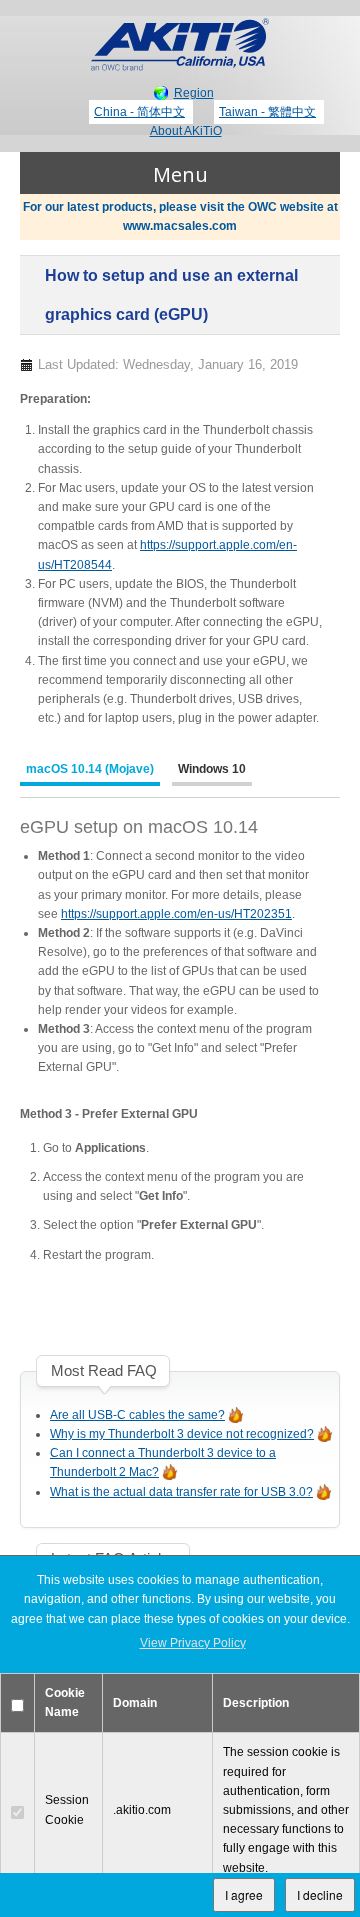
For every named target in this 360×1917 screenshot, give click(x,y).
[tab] (90, 771)
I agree (244, 1894)
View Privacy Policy (193, 1643)
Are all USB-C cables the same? (137, 1415)
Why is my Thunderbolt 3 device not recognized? (182, 1434)
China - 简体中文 (139, 112)
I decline (320, 1894)
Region (194, 93)
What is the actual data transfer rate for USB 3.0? (181, 1492)
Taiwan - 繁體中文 (267, 112)
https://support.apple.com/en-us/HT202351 (176, 914)
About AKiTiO (186, 131)
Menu (180, 174)
